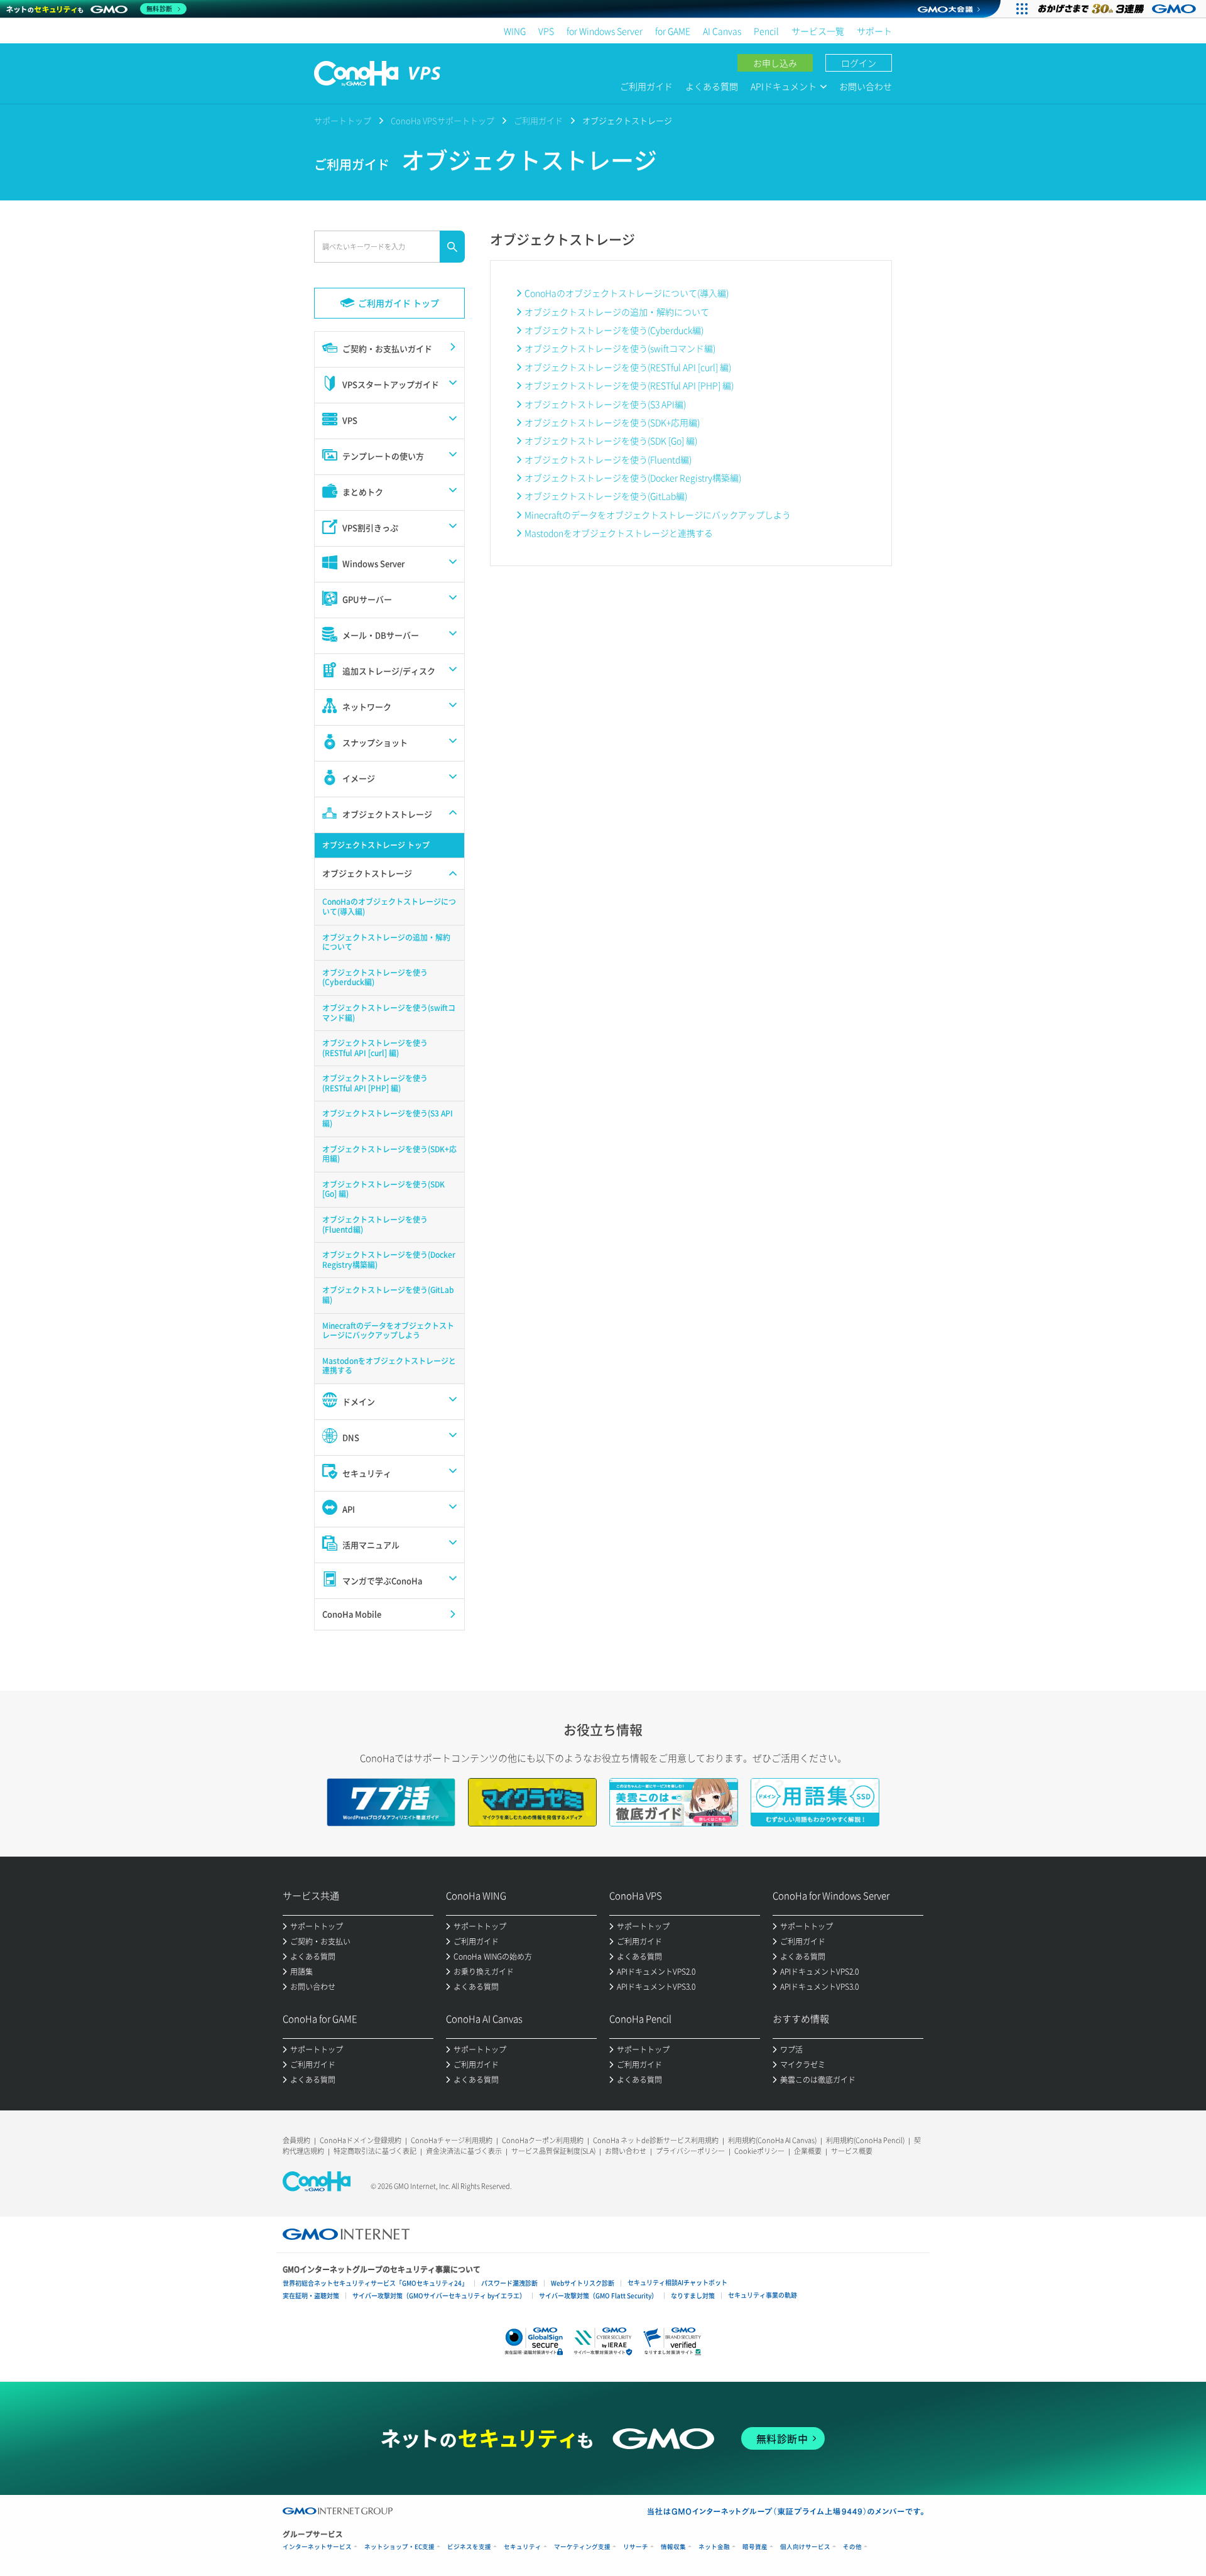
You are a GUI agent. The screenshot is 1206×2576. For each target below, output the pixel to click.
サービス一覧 (818, 31)
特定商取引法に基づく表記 (375, 2151)
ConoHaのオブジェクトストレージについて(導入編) (627, 293)
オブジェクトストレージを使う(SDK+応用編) (612, 422)
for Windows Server (605, 31)
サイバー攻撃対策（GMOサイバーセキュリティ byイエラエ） (439, 2295)
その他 (852, 2547)
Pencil (766, 31)
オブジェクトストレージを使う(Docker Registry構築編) (633, 478)
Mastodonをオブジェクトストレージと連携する (619, 533)
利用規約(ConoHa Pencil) (865, 2140)
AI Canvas (722, 31)
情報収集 (673, 2547)
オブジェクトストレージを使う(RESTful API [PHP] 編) (629, 385)
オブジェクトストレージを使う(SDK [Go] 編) (611, 440)
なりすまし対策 (693, 2295)
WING (515, 31)
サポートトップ (343, 120)
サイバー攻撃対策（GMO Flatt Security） (598, 2295)
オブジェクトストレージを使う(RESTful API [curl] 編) (628, 367)
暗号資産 (755, 2547)
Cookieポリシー (759, 2151)
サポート (874, 31)
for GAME (673, 31)
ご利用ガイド (646, 86)
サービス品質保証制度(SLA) (553, 2151)
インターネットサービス (317, 2547)
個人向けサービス (805, 2547)
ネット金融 (714, 2547)
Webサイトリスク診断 (583, 2283)
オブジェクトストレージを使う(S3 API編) (605, 404)
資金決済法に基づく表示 (464, 2151)
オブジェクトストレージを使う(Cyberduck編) (614, 330)
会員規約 (296, 2140)
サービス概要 (852, 2151)
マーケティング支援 (582, 2547)
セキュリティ (523, 2547)
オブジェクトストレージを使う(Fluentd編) (608, 459)
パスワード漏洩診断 (509, 2283)
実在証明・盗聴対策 (311, 2295)
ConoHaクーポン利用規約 (543, 2140)
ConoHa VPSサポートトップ (443, 120)
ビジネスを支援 (469, 2547)
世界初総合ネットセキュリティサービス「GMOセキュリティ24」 (375, 2283)
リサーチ (636, 2547)
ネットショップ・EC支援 (399, 2547)
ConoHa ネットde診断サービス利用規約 (656, 2140)
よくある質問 (712, 86)
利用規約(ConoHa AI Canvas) (772, 2140)
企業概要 (808, 2151)
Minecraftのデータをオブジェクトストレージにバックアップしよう (658, 515)
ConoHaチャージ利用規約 (452, 2140)
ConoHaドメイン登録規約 (361, 2140)
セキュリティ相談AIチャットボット (677, 2282)
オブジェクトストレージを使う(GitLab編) (606, 496)
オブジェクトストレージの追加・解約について (617, 312)
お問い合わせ (866, 86)
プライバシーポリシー (690, 2151)
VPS (546, 31)
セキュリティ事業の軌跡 (763, 2295)
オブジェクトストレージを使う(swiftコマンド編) (620, 348)
